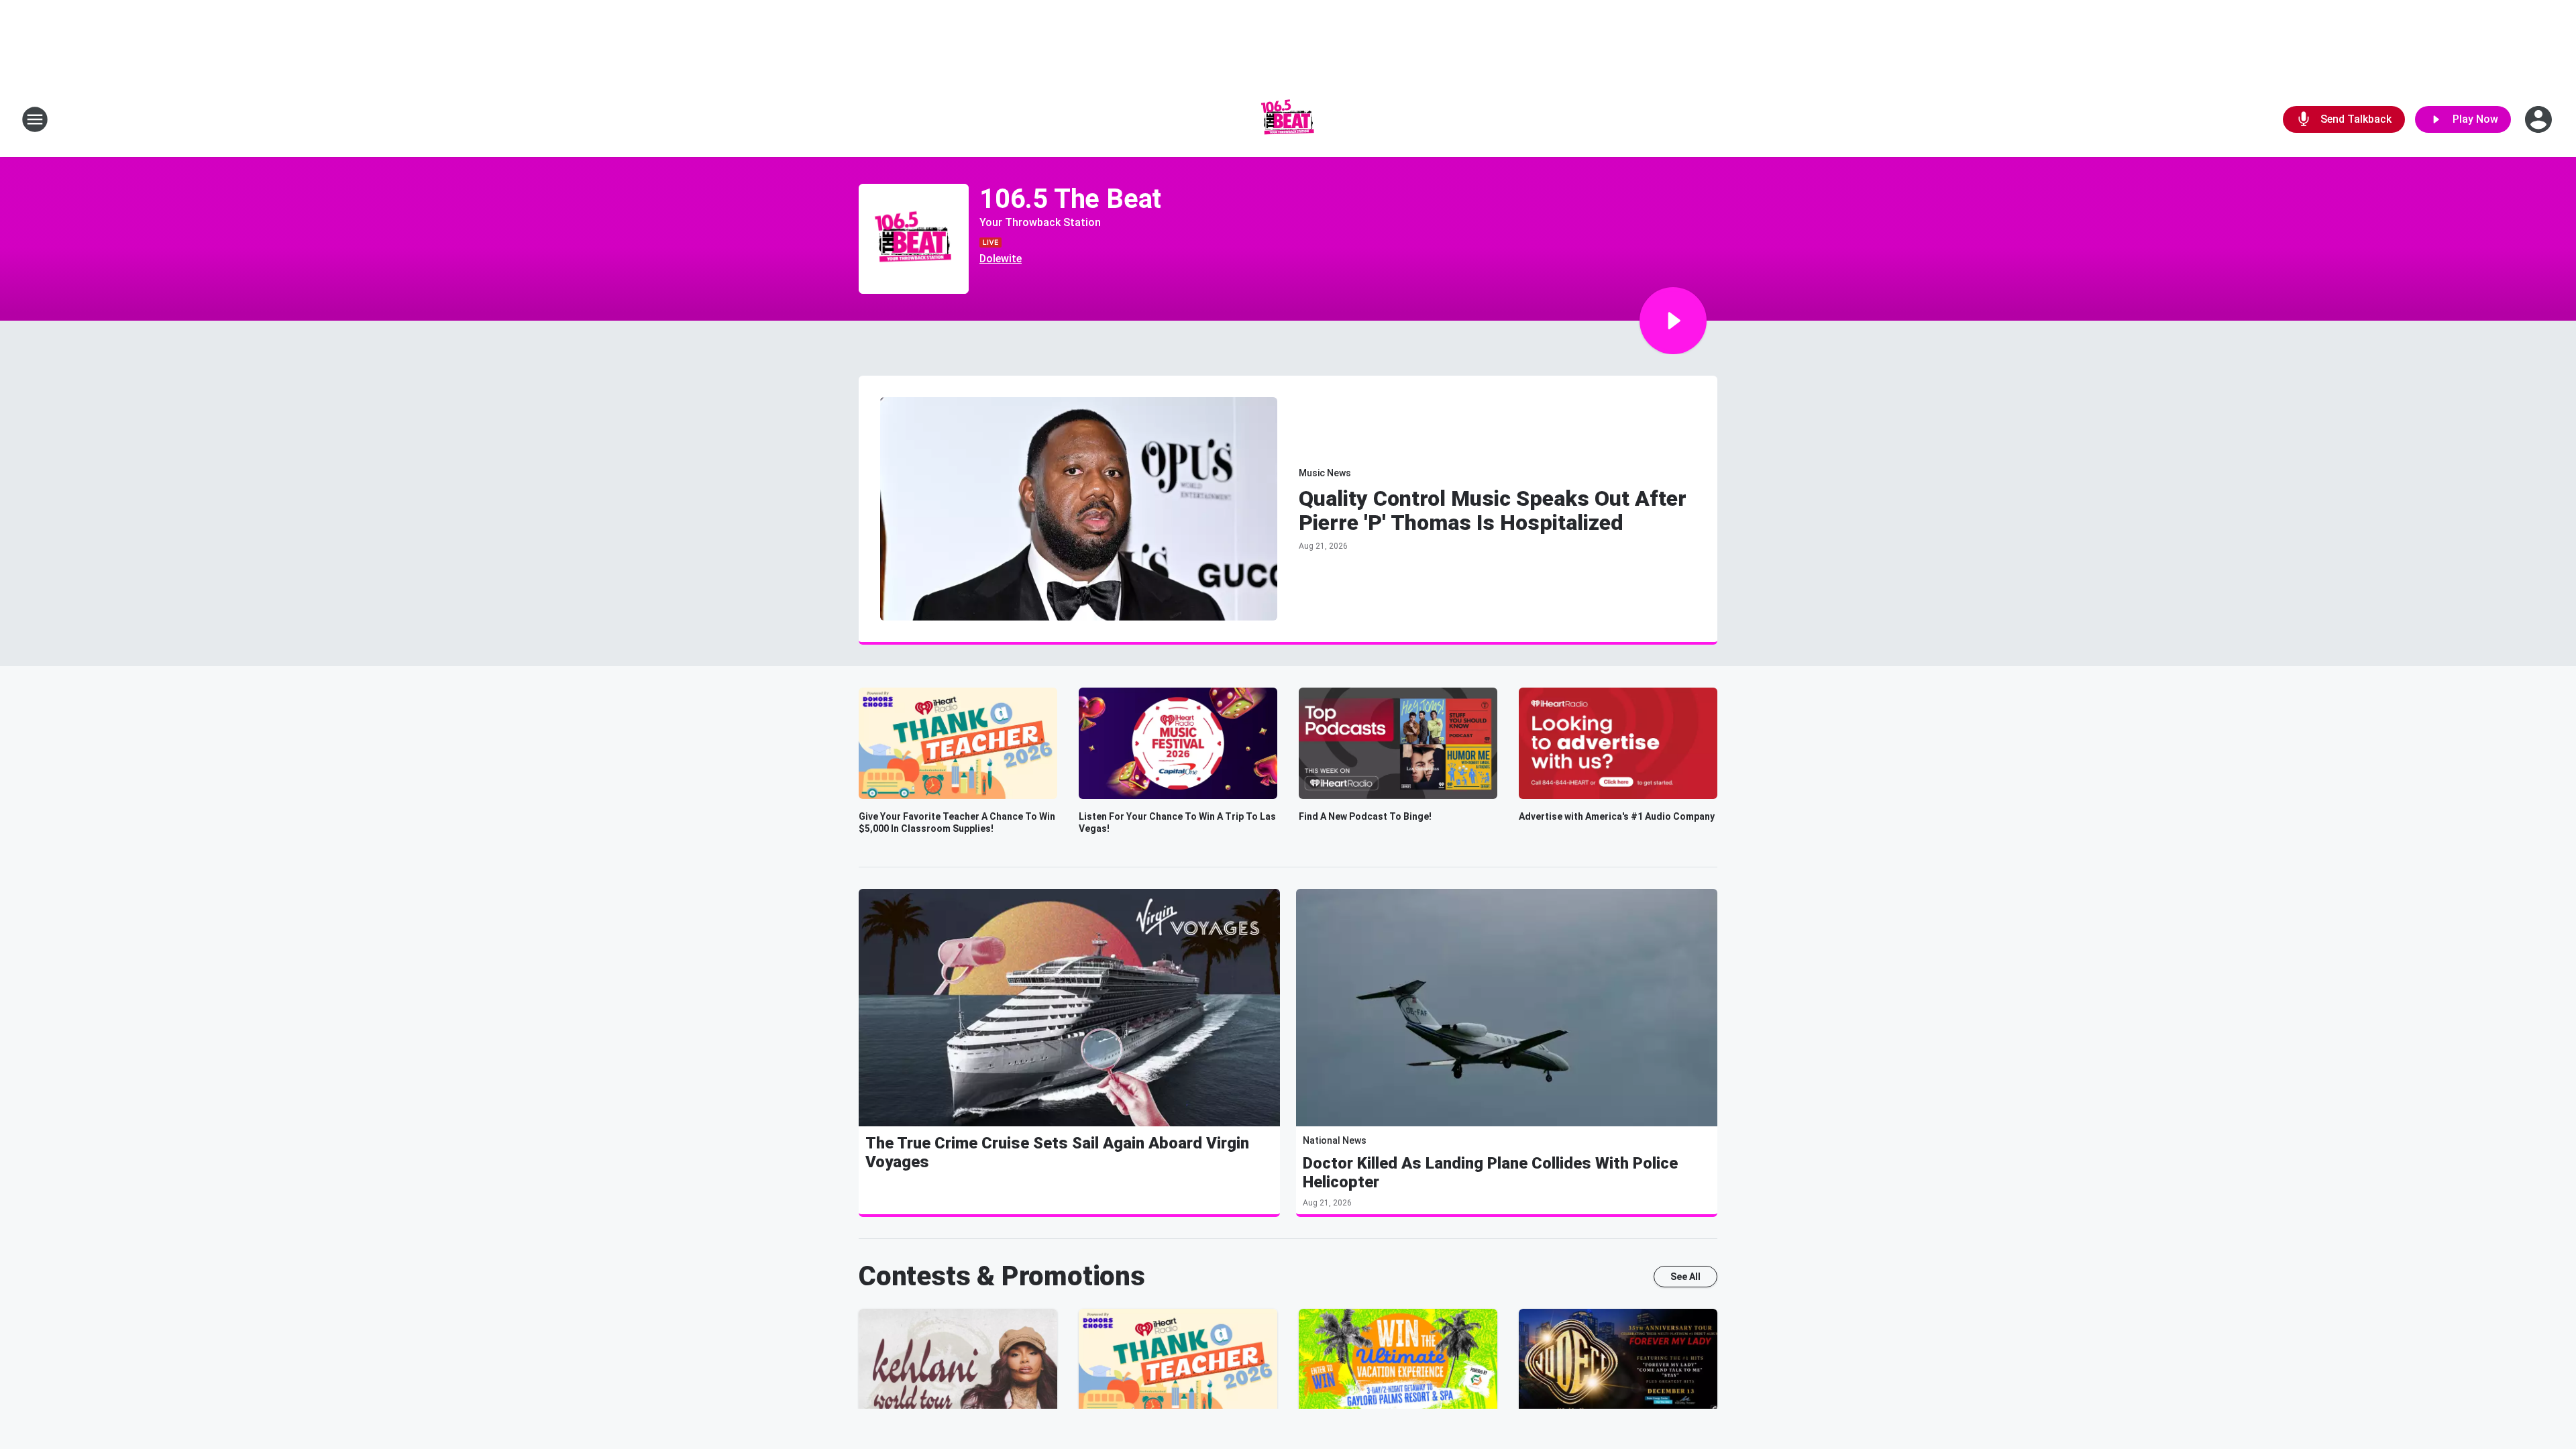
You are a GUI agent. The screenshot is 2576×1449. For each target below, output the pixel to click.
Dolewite (1001, 259)
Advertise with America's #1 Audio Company (1617, 816)
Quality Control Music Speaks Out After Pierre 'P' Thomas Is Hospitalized (1493, 511)
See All (1685, 1277)
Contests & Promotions (1002, 1276)
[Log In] (2540, 119)
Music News (1325, 473)
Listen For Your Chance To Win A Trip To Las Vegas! (1177, 822)
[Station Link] (1288, 119)
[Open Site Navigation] (35, 119)
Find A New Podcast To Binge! (1365, 816)
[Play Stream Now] (1673, 321)
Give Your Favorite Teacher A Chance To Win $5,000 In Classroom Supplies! (957, 822)
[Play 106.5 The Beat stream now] (914, 239)
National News (1335, 1140)
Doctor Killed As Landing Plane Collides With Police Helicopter (1490, 1173)
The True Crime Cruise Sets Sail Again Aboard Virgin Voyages (1057, 1152)
